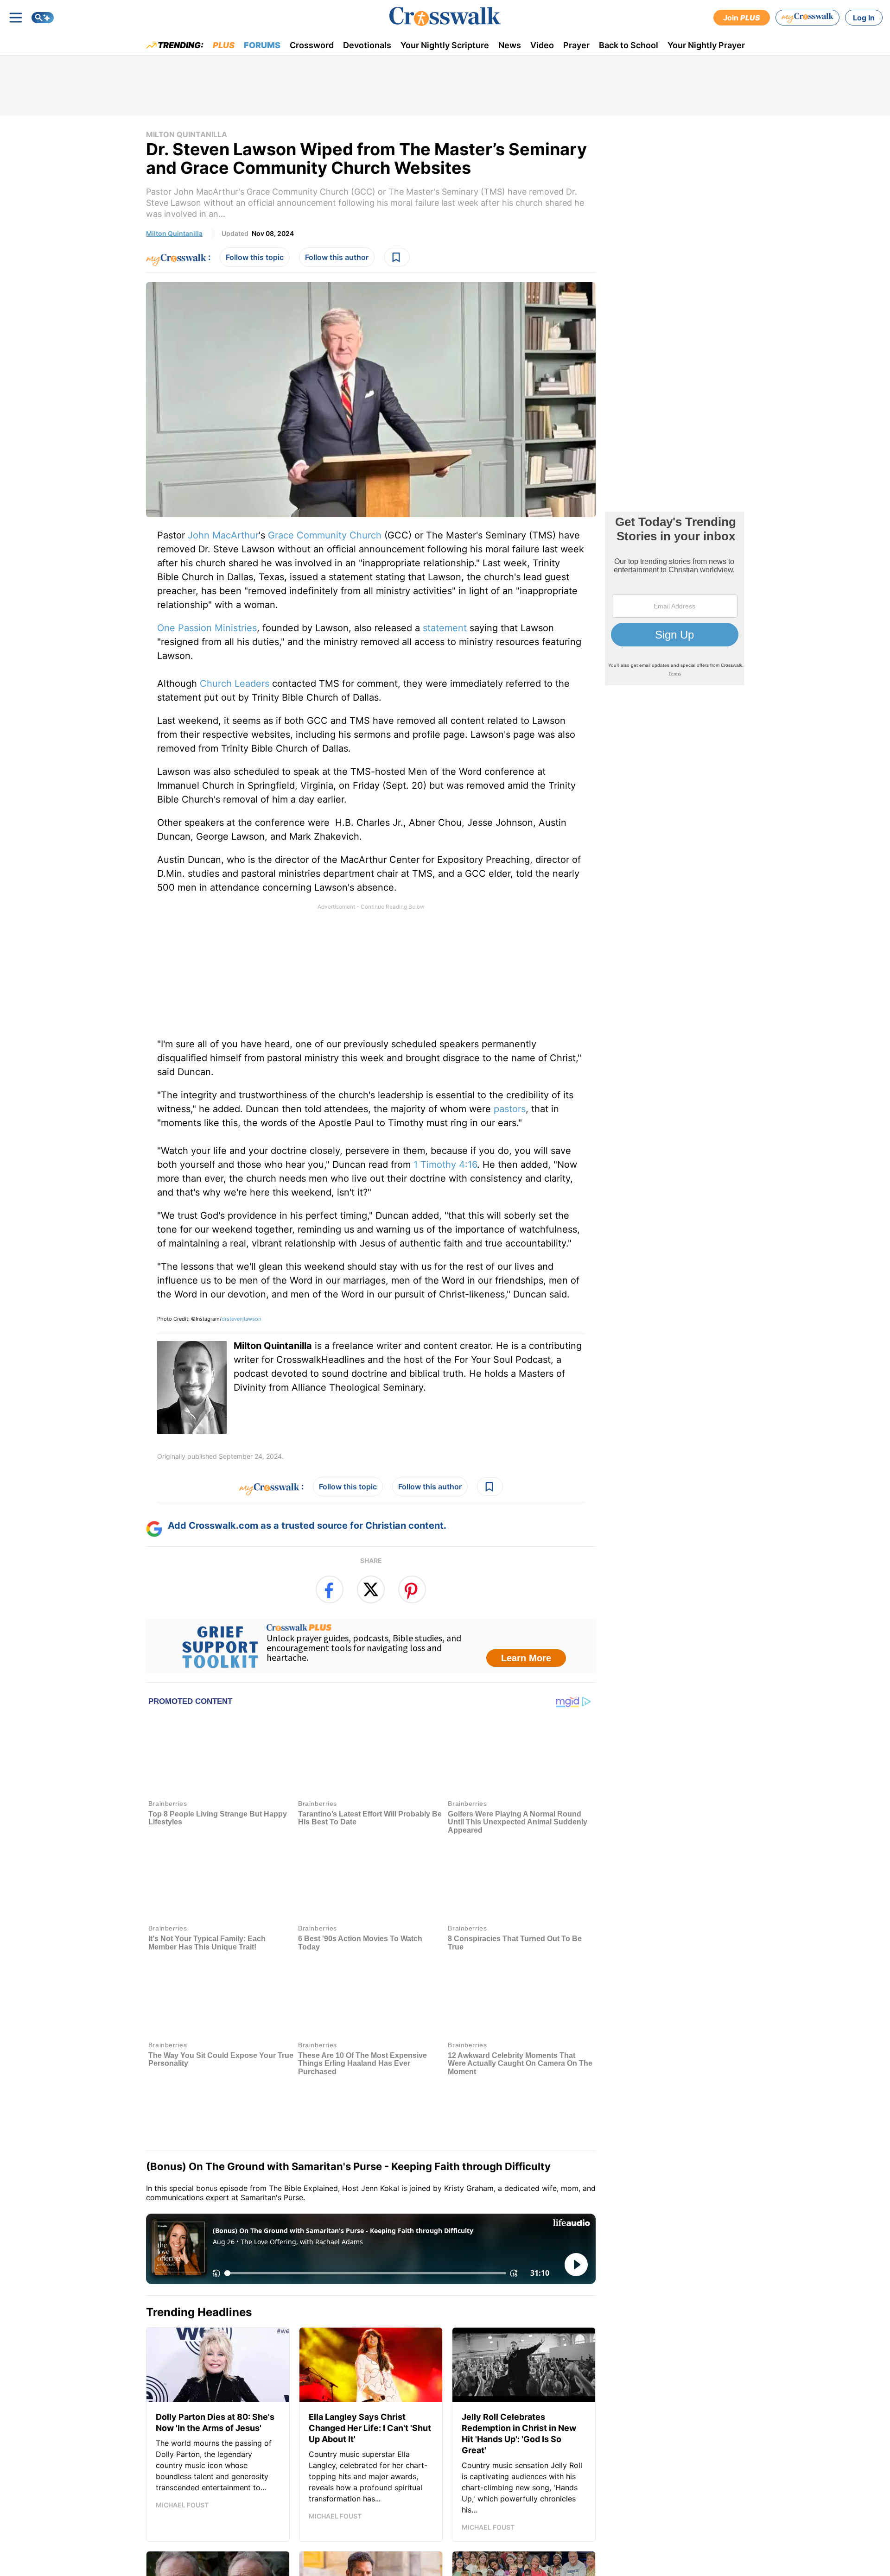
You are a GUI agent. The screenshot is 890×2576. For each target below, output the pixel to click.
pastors (510, 1109)
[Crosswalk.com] (445, 16)
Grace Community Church (325, 535)
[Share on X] (371, 1589)
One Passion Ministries (207, 628)
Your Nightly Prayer (706, 45)
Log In (864, 18)
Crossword (312, 45)
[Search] (43, 18)
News (510, 45)
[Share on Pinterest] (412, 1589)
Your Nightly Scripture (445, 45)
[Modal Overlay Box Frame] (371, 1646)
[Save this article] (397, 257)
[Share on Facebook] (330, 1589)
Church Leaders (235, 684)
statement (445, 628)
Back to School (629, 45)
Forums (262, 45)
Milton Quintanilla (187, 134)
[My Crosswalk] (807, 18)
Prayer (576, 45)
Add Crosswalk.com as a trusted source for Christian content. (307, 1525)
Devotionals (367, 45)
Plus (224, 45)
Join (742, 18)
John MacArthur (223, 535)
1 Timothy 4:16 (445, 1165)
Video (542, 45)
